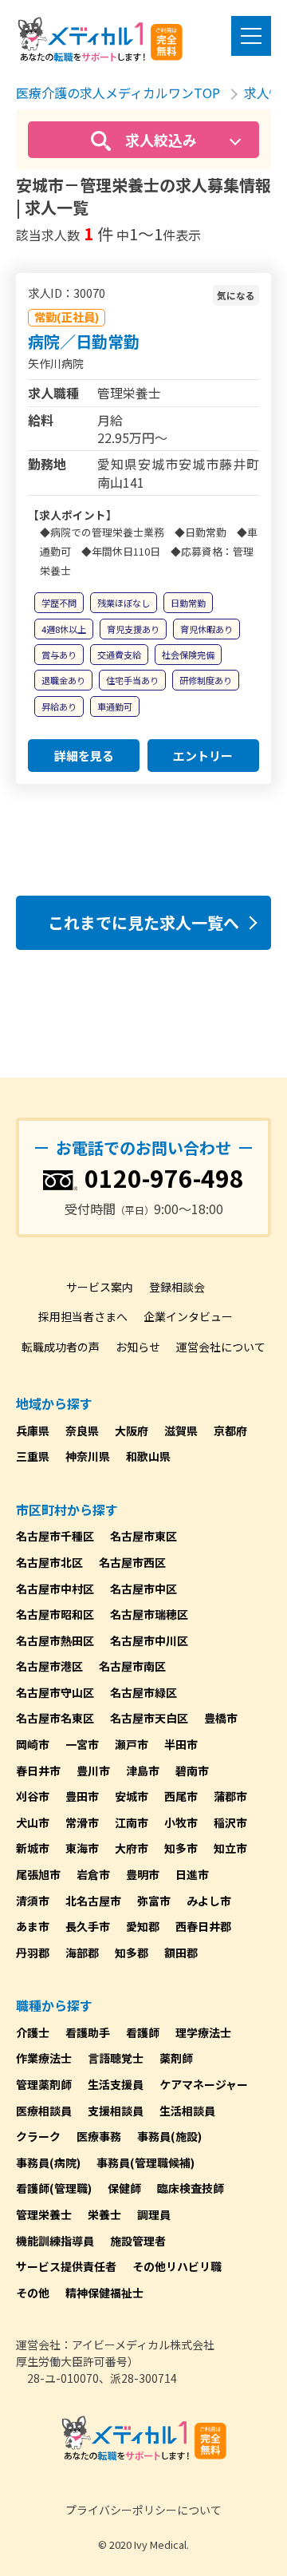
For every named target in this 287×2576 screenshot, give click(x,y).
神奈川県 (88, 1456)
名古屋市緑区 (143, 1692)
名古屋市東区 (143, 1536)
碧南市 (192, 1771)
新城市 (33, 1848)
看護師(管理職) (54, 2188)
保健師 (124, 2188)
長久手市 (88, 1926)
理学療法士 (203, 2032)
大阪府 (132, 1430)
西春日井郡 (203, 1926)
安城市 (132, 1796)
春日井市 (38, 1771)
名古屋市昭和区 (55, 1614)
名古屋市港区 (49, 1666)
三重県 (33, 1456)
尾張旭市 (38, 1874)
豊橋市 (221, 1718)
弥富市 (154, 1901)
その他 (33, 2293)
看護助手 (88, 2032)
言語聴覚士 (116, 2058)
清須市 (33, 1901)
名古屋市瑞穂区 (149, 1614)
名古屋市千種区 (55, 1536)
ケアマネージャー (204, 2084)
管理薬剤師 (44, 2084)
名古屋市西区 (132, 1562)
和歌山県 (148, 1456)
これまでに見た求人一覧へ (143, 922)
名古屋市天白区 (149, 1718)
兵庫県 (33, 1430)
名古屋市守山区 (55, 1692)
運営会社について (221, 1347)
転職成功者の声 (61, 1347)
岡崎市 (33, 1744)
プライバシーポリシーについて (143, 2510)
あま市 (33, 1926)
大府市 (132, 1848)
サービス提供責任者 (66, 2266)
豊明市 (143, 1874)
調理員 (154, 2214)
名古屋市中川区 (149, 1640)
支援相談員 (116, 2111)
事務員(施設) (169, 2136)
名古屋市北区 (49, 1562)
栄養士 (104, 2214)
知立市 (230, 1848)
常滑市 (82, 1822)
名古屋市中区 (143, 1589)
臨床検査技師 (191, 2188)
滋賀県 (181, 1430)
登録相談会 (177, 1287)
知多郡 (132, 1953)
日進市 (192, 1874)
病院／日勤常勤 (84, 341)
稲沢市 (230, 1822)
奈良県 (82, 1430)
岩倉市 (93, 1874)
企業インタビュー (188, 1316)
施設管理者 (138, 2241)
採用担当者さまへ (83, 1316)
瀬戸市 (132, 1744)
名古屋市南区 (132, 1666)
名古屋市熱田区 (55, 1640)
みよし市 (209, 1901)
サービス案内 (100, 1287)
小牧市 (181, 1822)
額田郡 (181, 1953)
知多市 (181, 1848)
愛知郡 (143, 1926)
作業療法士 (44, 2058)
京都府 (230, 1430)
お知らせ (138, 1347)
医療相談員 (44, 2111)
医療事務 (99, 2136)
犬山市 (33, 1822)
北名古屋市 (93, 1901)
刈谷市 (33, 1796)
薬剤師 (176, 2058)
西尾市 (181, 1796)
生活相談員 (187, 2111)
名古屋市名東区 (55, 1718)
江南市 (132, 1822)
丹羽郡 (33, 1953)
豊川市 (93, 1771)
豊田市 (82, 1796)
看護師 (143, 2032)
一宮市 (82, 1744)
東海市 (82, 1848)
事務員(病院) (48, 2162)
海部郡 (82, 1953)
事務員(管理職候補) (145, 2162)
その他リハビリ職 (177, 2266)
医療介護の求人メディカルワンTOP (118, 93)
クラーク (38, 2136)
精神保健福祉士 (104, 2293)
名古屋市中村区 (55, 1589)
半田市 (181, 1744)
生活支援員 (116, 2084)
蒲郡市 (230, 1796)
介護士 (33, 2032)
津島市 (143, 1771)
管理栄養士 (44, 2214)
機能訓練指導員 (55, 2241)
